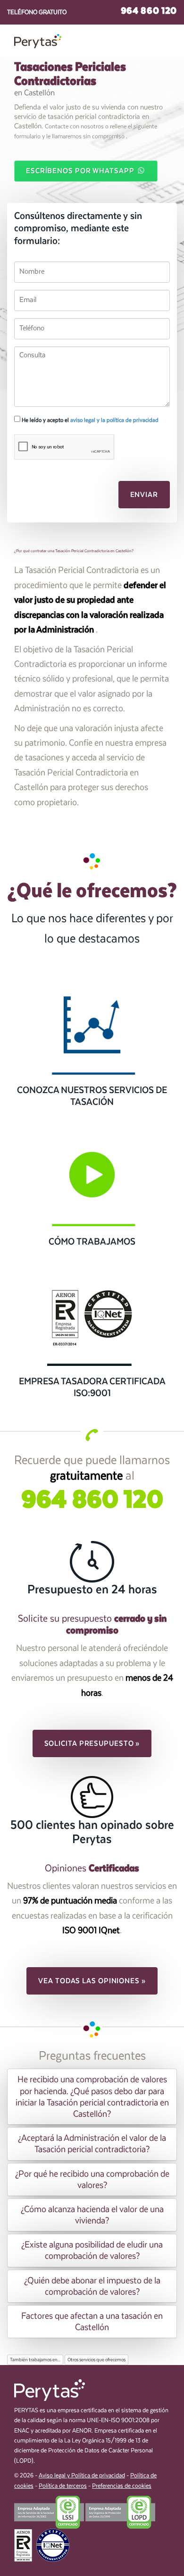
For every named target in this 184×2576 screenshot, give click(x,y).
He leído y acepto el (89, 420)
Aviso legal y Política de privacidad (82, 2476)
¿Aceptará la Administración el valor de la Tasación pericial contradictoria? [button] (92, 2144)
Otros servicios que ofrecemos (96, 2360)
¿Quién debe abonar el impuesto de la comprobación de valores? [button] (92, 2286)
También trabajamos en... (35, 2360)
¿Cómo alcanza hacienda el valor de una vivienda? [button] (92, 2215)
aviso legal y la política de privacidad (114, 420)
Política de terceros (63, 2486)
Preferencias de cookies (122, 2486)
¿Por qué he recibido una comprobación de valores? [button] (92, 2180)
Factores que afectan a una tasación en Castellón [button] (92, 2322)
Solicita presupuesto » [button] (92, 1743)
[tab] (92, 2097)
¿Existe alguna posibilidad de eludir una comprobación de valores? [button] (92, 2250)
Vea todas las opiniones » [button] (92, 1981)
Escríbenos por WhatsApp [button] (81, 171)
